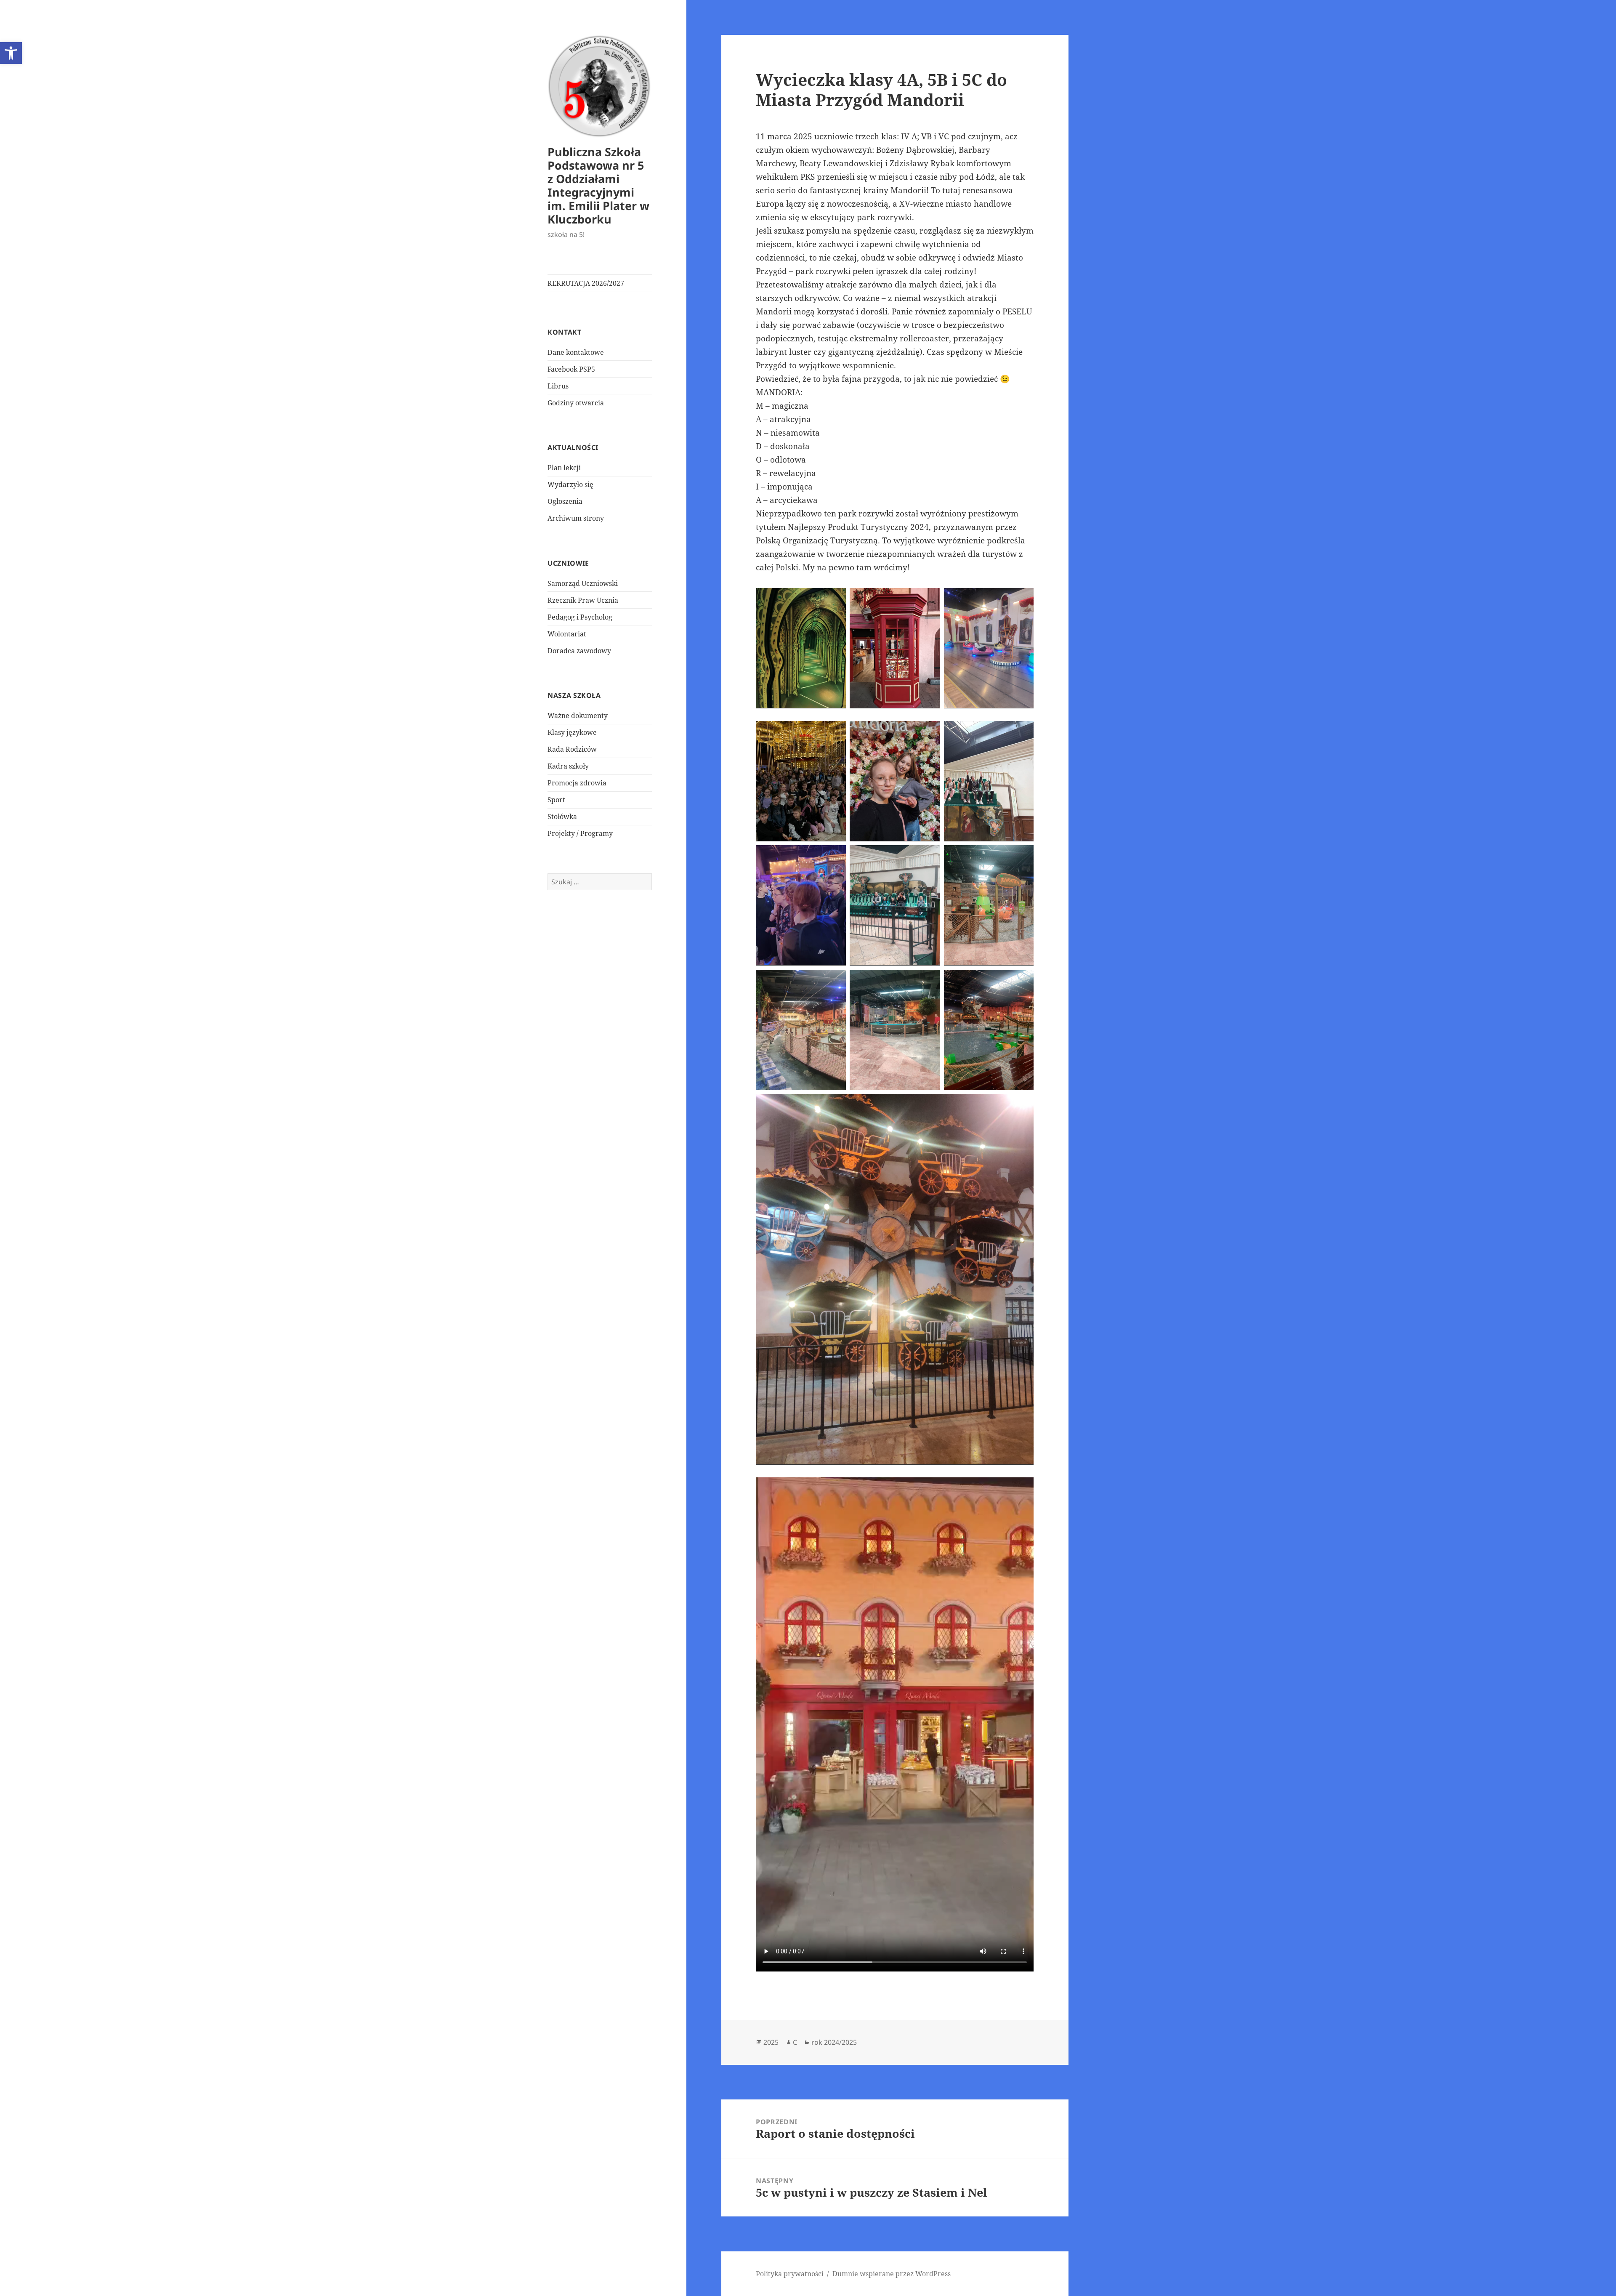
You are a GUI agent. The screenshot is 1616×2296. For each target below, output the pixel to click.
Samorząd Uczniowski (583, 583)
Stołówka (562, 817)
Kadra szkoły (568, 766)
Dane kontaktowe (576, 352)
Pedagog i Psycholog (580, 617)
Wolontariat (567, 634)
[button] (11, 53)
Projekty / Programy (580, 833)
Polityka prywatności (790, 2274)
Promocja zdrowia (577, 783)
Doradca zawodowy (579, 651)
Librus (558, 386)
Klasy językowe (572, 732)
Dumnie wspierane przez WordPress (892, 2274)
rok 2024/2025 (834, 2042)
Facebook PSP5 (571, 369)
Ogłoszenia (565, 501)
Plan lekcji (564, 468)
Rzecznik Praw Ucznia (583, 600)
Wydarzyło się (570, 484)
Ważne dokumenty (578, 716)
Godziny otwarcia (576, 403)
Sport (556, 800)
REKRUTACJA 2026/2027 (586, 283)
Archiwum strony (576, 518)
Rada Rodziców (572, 749)
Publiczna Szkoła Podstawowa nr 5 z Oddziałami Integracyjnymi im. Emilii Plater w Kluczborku (598, 185)
